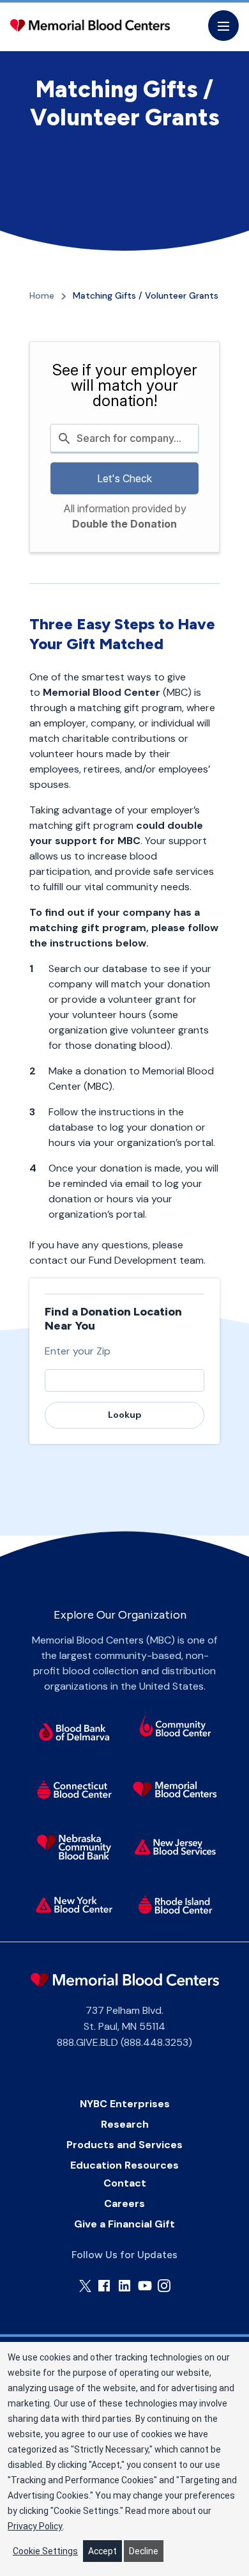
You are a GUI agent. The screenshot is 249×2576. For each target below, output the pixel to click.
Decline (144, 2551)
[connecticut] (74, 1789)
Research (125, 2124)
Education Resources (124, 2165)
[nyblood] (74, 1905)
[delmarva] (74, 1732)
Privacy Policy (35, 2526)
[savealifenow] (176, 1727)
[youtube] (145, 2286)
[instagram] (164, 2286)
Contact (125, 2183)
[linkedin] (124, 2286)
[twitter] (85, 2286)
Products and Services (124, 2145)
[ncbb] (74, 1847)
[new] (176, 1847)
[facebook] (104, 2286)
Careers (124, 2203)
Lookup (125, 1415)
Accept (102, 2551)
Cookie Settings (45, 2551)
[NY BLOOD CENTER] (90, 26)
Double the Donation (124, 524)
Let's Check (124, 478)
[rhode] (176, 1905)
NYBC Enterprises (125, 2104)
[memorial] (176, 1789)
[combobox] (125, 438)
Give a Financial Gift (124, 2224)
